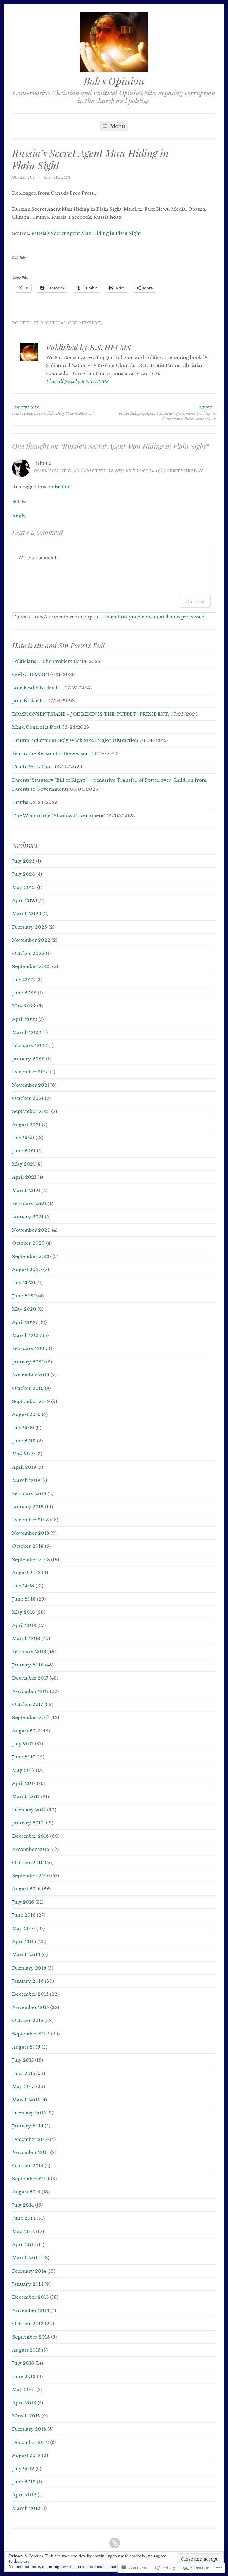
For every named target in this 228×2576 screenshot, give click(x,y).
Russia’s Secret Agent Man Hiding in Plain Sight (86, 233)
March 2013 (26, 2416)
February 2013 (29, 2429)
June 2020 (24, 1296)
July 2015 (23, 2060)
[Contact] (115, 2543)
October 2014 (28, 2166)
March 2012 (26, 2508)
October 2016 (28, 1863)
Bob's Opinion (114, 81)
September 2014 (31, 2179)
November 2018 (31, 1533)
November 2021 (31, 1085)
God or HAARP (29, 674)
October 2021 (28, 1098)
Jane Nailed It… (29, 701)
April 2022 (25, 1019)
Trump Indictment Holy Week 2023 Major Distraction (75, 740)
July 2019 (23, 1428)
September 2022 (31, 966)
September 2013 (31, 2337)
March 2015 (26, 2100)
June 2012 (24, 2482)
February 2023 (30, 927)
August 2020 (27, 1269)
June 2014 (24, 2218)
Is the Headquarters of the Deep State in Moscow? (53, 411)
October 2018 (28, 1546)
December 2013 (31, 2297)
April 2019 (24, 1467)
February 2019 (29, 1494)
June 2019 (24, 1441)
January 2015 (28, 2126)
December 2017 (30, 1678)
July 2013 (23, 2363)
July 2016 (23, 1902)
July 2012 (23, 2469)
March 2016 (26, 1955)
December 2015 (30, 1994)
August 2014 (26, 2192)
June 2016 (24, 1915)
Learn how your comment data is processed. (154, 617)
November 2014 (31, 2152)
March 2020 (27, 1335)
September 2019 (31, 1401)
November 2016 (31, 1849)
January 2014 (28, 2284)
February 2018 (29, 1651)
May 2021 (24, 1164)
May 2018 (24, 1612)
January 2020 (28, 1362)
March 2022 (27, 1032)
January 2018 (28, 1665)
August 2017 (26, 1731)
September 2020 (32, 1256)
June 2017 (24, 1757)
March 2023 (27, 914)
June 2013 (24, 2376)
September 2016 (31, 1876)
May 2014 (23, 2232)
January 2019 (28, 1507)
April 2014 (24, 2245)
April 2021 (24, 1177)
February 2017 (29, 1810)
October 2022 (28, 953)
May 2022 (24, 1006)
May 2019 (24, 1454)
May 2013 (24, 2389)
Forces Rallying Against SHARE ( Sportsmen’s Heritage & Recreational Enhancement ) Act (167, 414)
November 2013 (31, 2310)
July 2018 (23, 1586)
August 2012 (26, 2455)
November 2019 (31, 1375)
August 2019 (26, 1414)
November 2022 (31, 940)
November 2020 (31, 1230)
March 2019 (26, 1480)
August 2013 (26, 2350)
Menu (117, 126)
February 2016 (29, 1968)
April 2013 (24, 2403)
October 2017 (28, 1704)
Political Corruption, (71, 323)
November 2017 (30, 1691)
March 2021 (26, 1190)
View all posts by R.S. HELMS (77, 381)
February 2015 (29, 2113)
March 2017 (26, 1797)
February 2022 (30, 1045)
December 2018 (31, 1520)
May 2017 (23, 1770)
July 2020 (24, 1283)
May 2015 (23, 2086)
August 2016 (26, 1889)
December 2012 (31, 2442)
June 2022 (24, 993)
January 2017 (28, 1823)
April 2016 (24, 1941)
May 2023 (24, 887)
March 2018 (26, 1638)
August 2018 (26, 1573)
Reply (19, 515)
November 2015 (31, 2007)
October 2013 (28, 2324)
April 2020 (25, 1322)
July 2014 (23, 2205)
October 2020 (28, 1243)
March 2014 (26, 2258)
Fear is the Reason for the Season (51, 754)
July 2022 (24, 979)
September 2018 (31, 1559)
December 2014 (30, 2139)
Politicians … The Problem (42, 661)
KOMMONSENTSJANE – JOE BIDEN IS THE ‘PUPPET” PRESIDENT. (91, 714)
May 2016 (24, 1928)
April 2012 (24, 2495)
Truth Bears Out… (33, 767)
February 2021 (29, 1204)
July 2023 (24, 874)
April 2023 (25, 900)
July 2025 (23, 861)
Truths (20, 802)
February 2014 (29, 2271)
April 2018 (24, 1625)
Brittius (63, 487)
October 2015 (28, 2020)
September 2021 (31, 1111)
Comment (195, 601)
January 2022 (28, 1059)
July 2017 (23, 1744)
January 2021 (28, 1217)
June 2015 (24, 2073)
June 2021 (24, 1151)
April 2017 (24, 1783)
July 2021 (23, 1138)
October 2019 (28, 1388)
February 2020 (30, 1348)
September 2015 (31, 2034)
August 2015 (26, 2047)
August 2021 (26, 1125)
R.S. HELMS (57, 177)
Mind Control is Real (36, 727)
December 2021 (31, 1072)
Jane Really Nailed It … (38, 688)
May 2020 (24, 1309)
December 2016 (31, 1836)
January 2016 (28, 1981)
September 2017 (31, 1717)
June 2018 (24, 1599)
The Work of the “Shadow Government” (59, 816)
